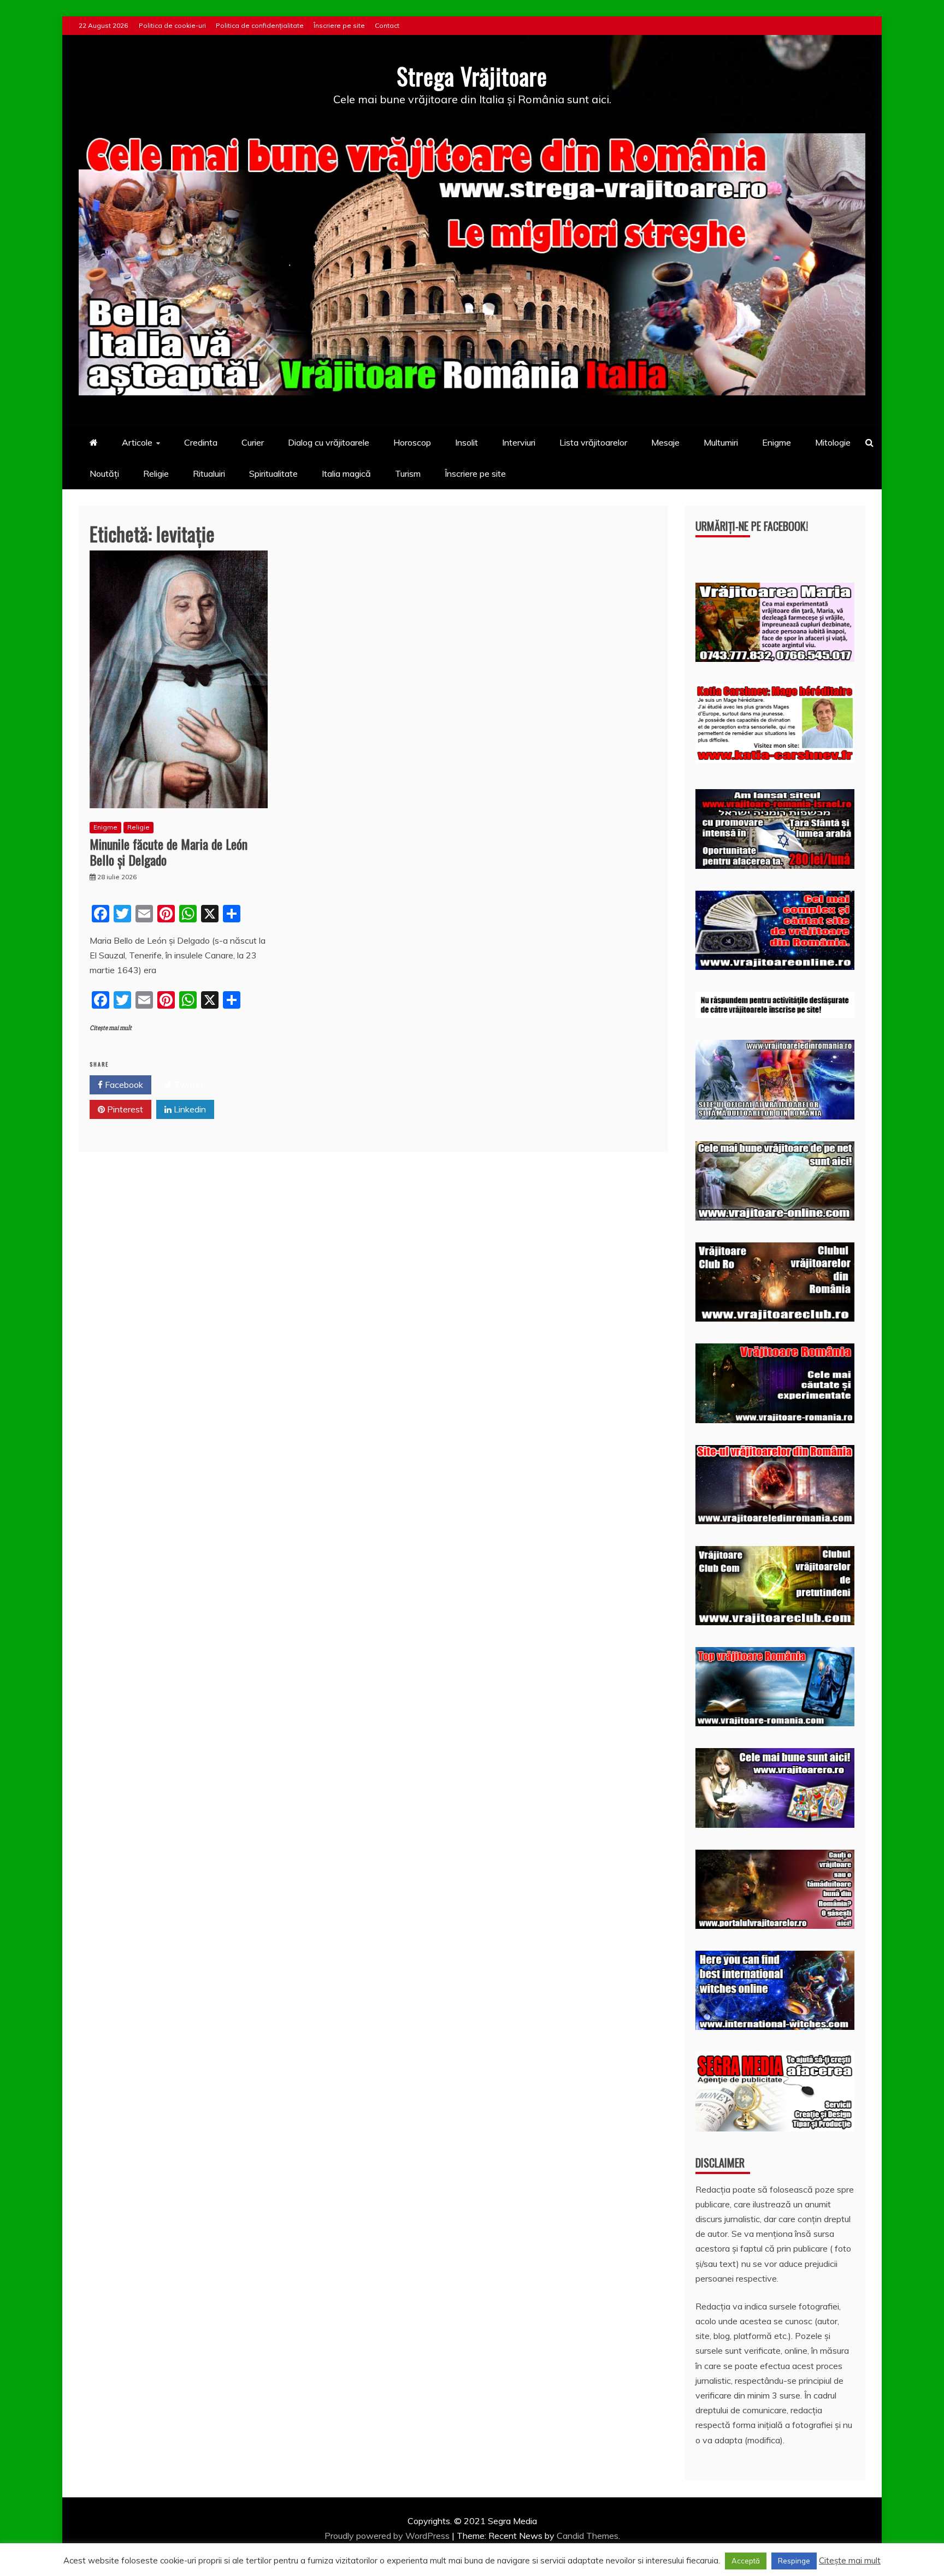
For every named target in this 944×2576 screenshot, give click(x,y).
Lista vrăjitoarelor (593, 442)
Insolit (467, 442)
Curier (253, 442)
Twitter (188, 1085)
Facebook (123, 1085)
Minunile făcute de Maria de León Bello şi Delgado (169, 852)
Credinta (201, 442)
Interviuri (519, 442)
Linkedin (189, 1109)
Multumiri (721, 442)
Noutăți (104, 473)
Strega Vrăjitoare (472, 76)
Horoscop (412, 442)
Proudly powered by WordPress (388, 2536)
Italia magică (346, 473)
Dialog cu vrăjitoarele (329, 442)
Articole (137, 442)
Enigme (777, 442)
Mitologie (833, 442)
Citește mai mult (111, 1028)
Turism (408, 473)
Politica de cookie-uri (172, 25)
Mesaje (665, 442)
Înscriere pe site (339, 25)
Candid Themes (588, 2536)
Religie (156, 473)
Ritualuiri (209, 473)
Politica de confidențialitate (260, 25)
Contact (387, 25)
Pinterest (124, 1109)
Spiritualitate (273, 473)
